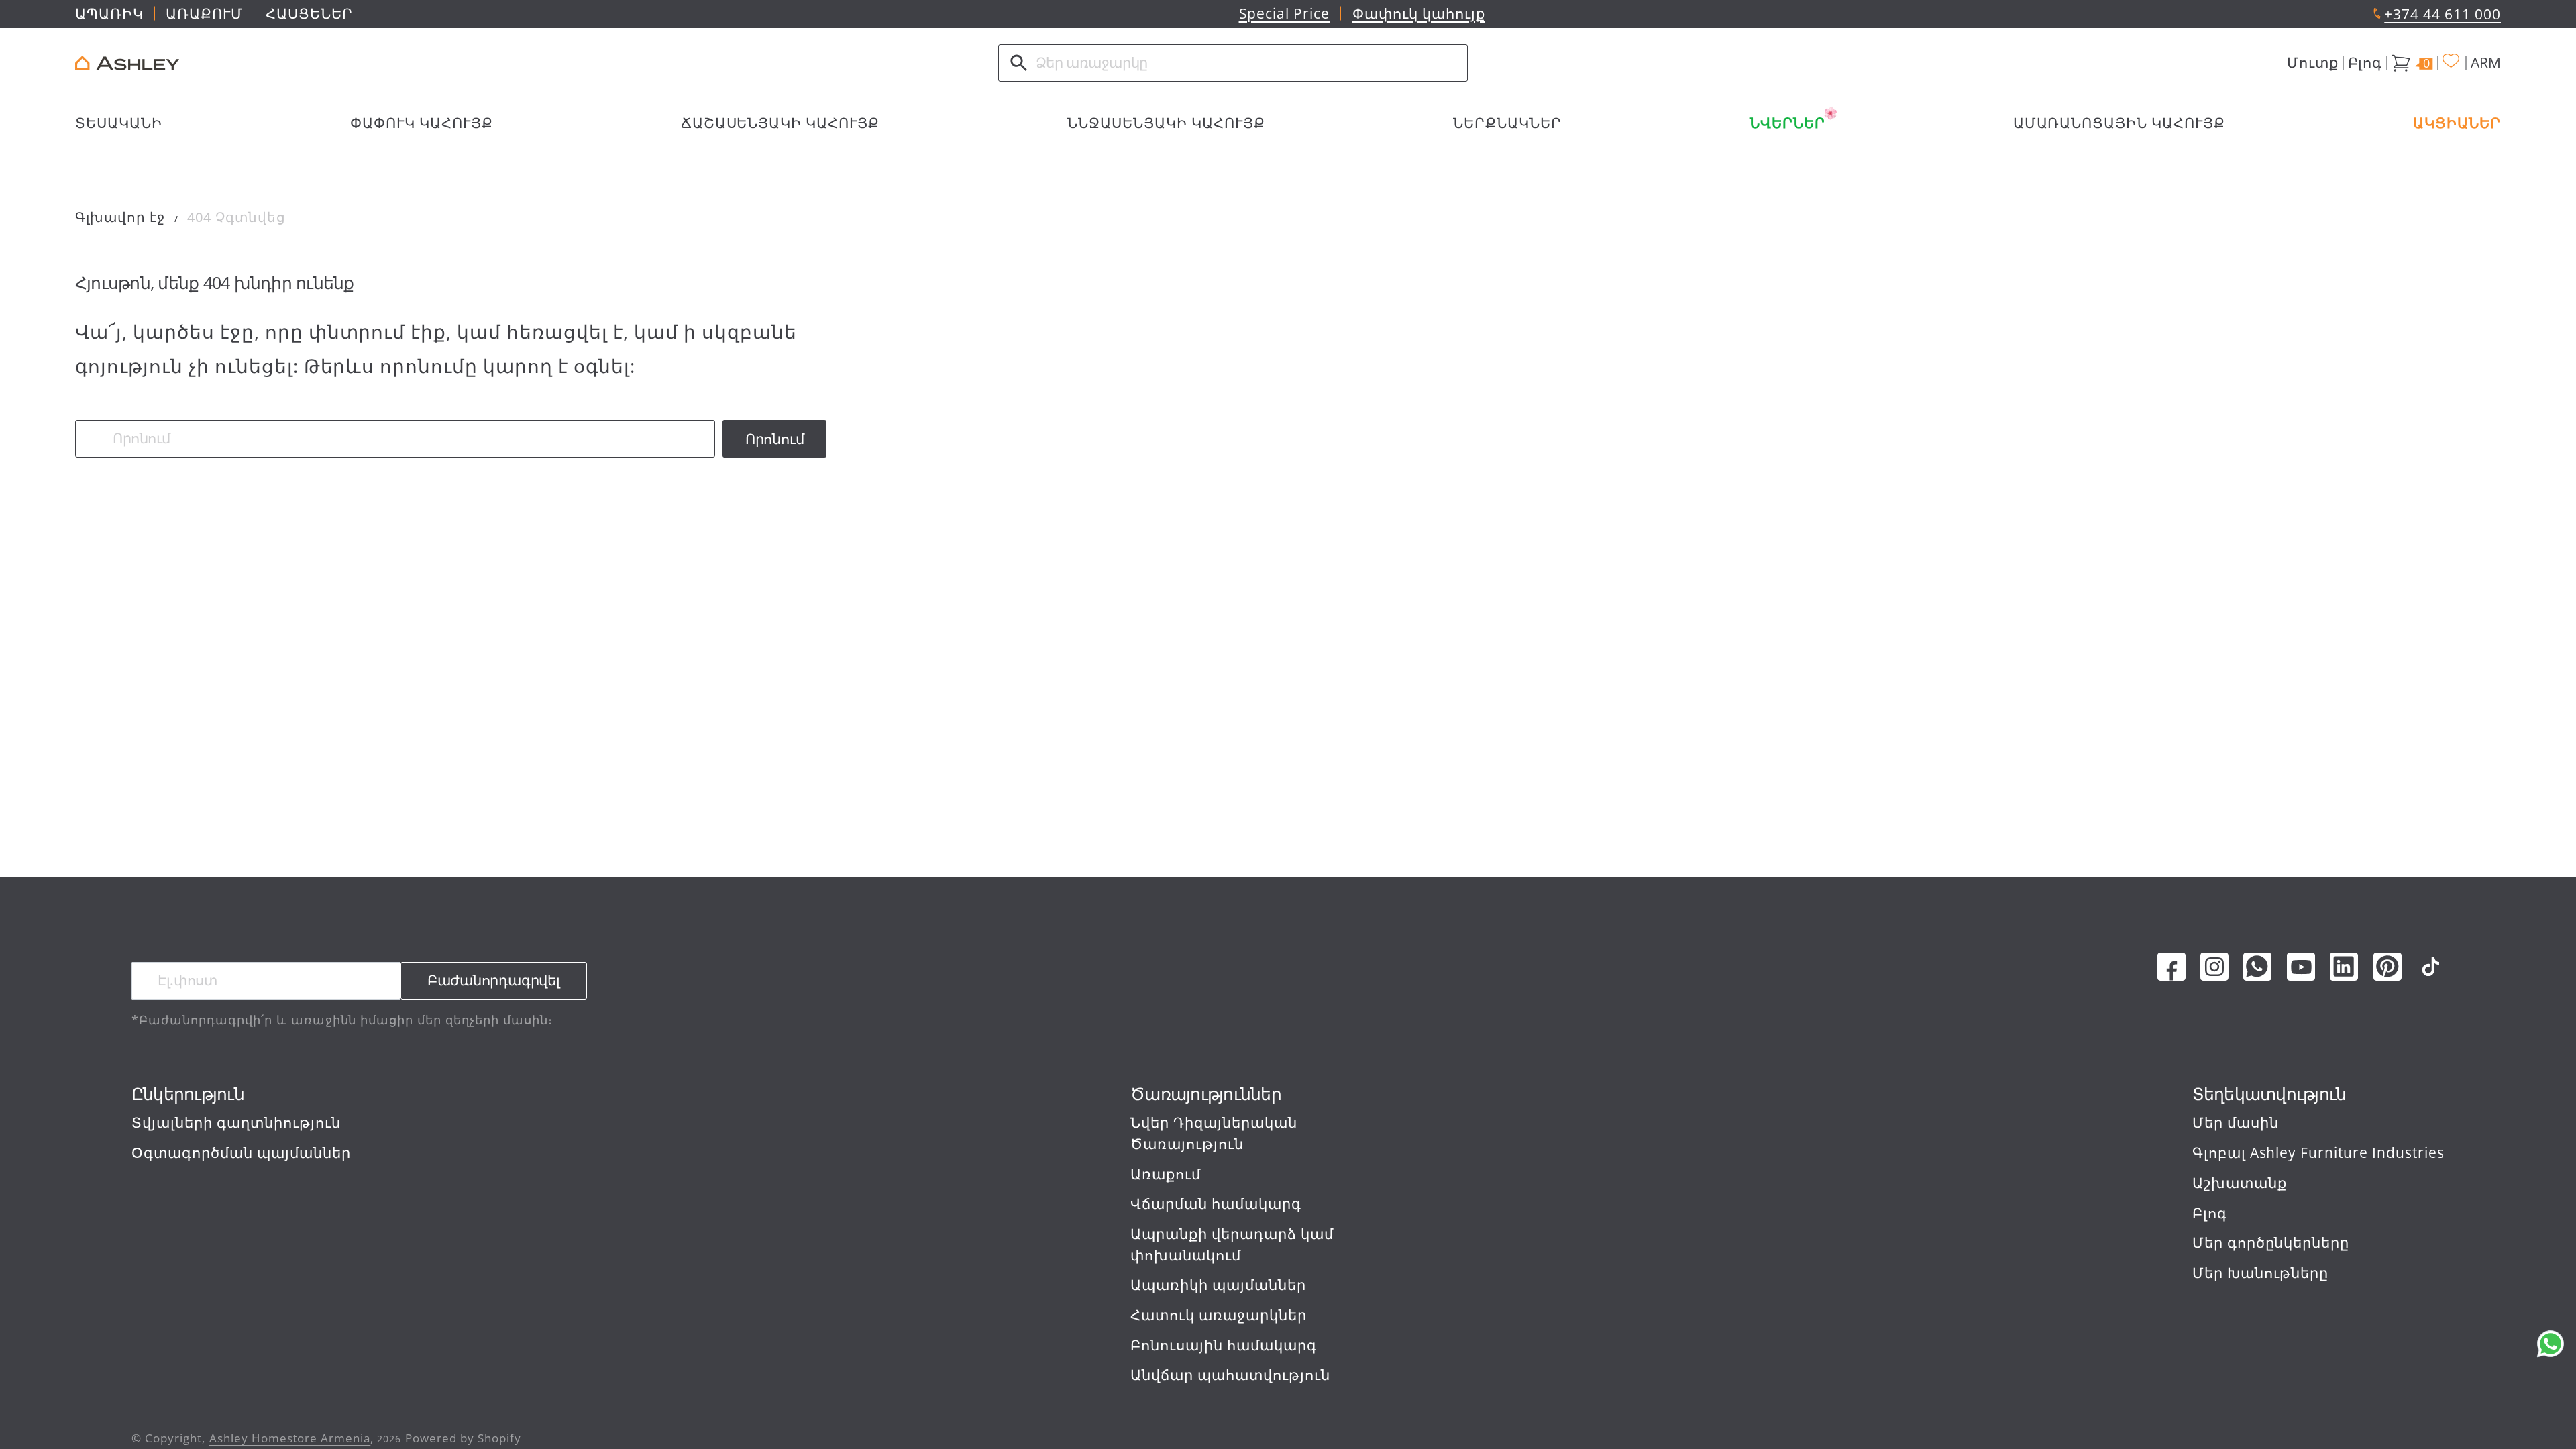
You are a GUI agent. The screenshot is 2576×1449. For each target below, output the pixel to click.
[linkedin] (2344, 967)
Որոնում (775, 439)
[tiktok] (2430, 967)
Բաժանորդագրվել (494, 980)
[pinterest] (2387, 967)
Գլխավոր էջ (120, 217)
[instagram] (2214, 967)
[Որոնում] (1019, 63)
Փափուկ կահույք (1419, 13)
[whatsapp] (2257, 967)
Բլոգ (2365, 62)
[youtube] (2301, 967)
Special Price (1285, 13)
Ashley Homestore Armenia (290, 1438)
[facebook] (2171, 967)
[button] (2313, 63)
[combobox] (1233, 63)
